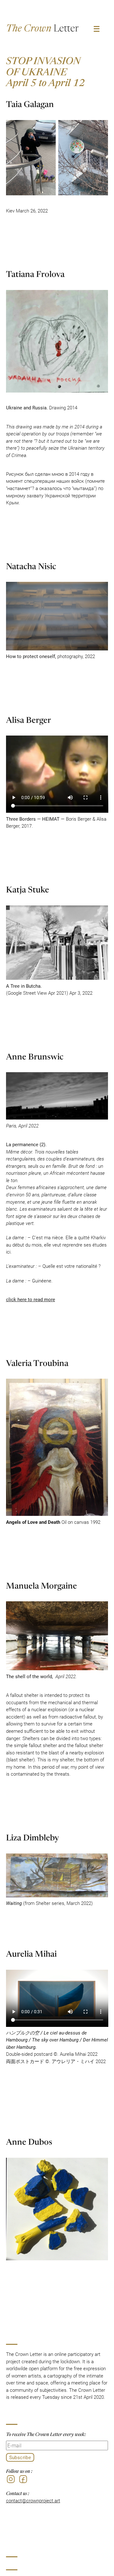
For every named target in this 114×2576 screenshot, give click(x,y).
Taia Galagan (30, 103)
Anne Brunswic (35, 1056)
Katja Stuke (28, 889)
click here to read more (31, 1299)
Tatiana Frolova (35, 273)
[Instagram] (11, 2479)
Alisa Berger (28, 719)
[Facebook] (23, 2479)
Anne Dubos (29, 2141)
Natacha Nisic (31, 565)
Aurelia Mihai (31, 1953)
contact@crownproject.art (33, 2500)
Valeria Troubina (37, 1362)
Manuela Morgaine (41, 1585)
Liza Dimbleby (32, 1837)
